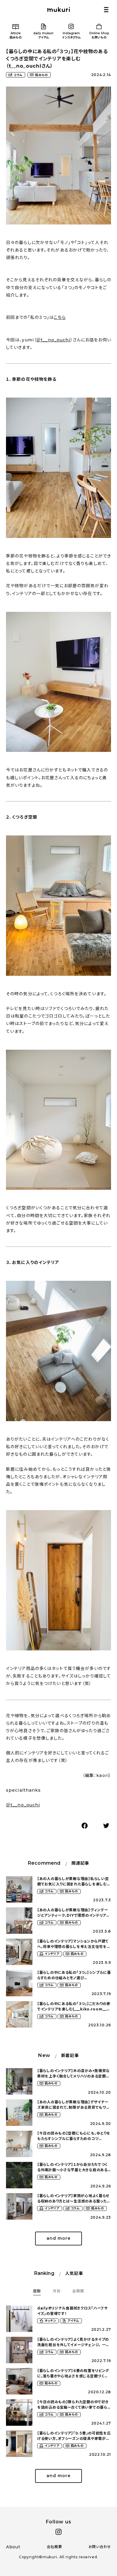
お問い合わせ (100, 2547)
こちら (60, 317)
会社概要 (54, 2547)
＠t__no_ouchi (53, 340)
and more (58, 2238)
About (13, 2547)
